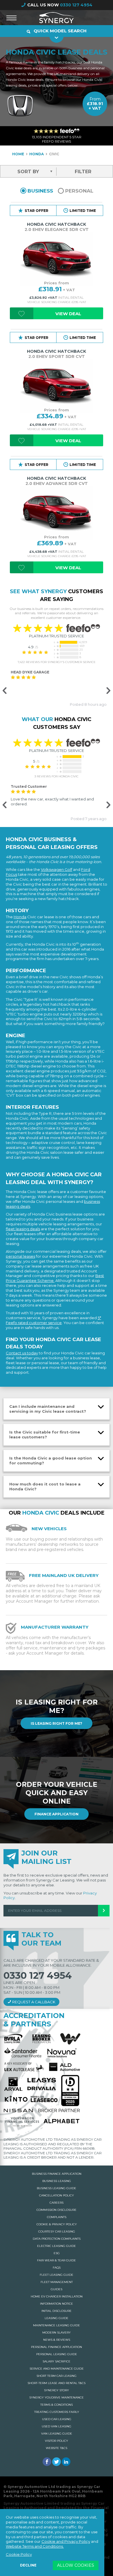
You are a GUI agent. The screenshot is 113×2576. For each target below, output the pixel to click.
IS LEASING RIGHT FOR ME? (57, 1723)
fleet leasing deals (23, 1229)
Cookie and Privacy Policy (66, 2541)
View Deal (68, 314)
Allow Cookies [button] (76, 2565)
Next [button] (107, 691)
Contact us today (22, 1353)
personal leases (20, 1256)
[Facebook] (47, 2462)
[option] (57, 688)
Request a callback (33, 2002)
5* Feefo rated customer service (53, 1320)
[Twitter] (57, 2462)
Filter (83, 172)
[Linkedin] (66, 2462)
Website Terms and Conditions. (35, 2546)
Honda (20, 917)
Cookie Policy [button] (19, 2554)
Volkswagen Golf (57, 869)
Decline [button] (28, 2565)
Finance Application (57, 1814)
